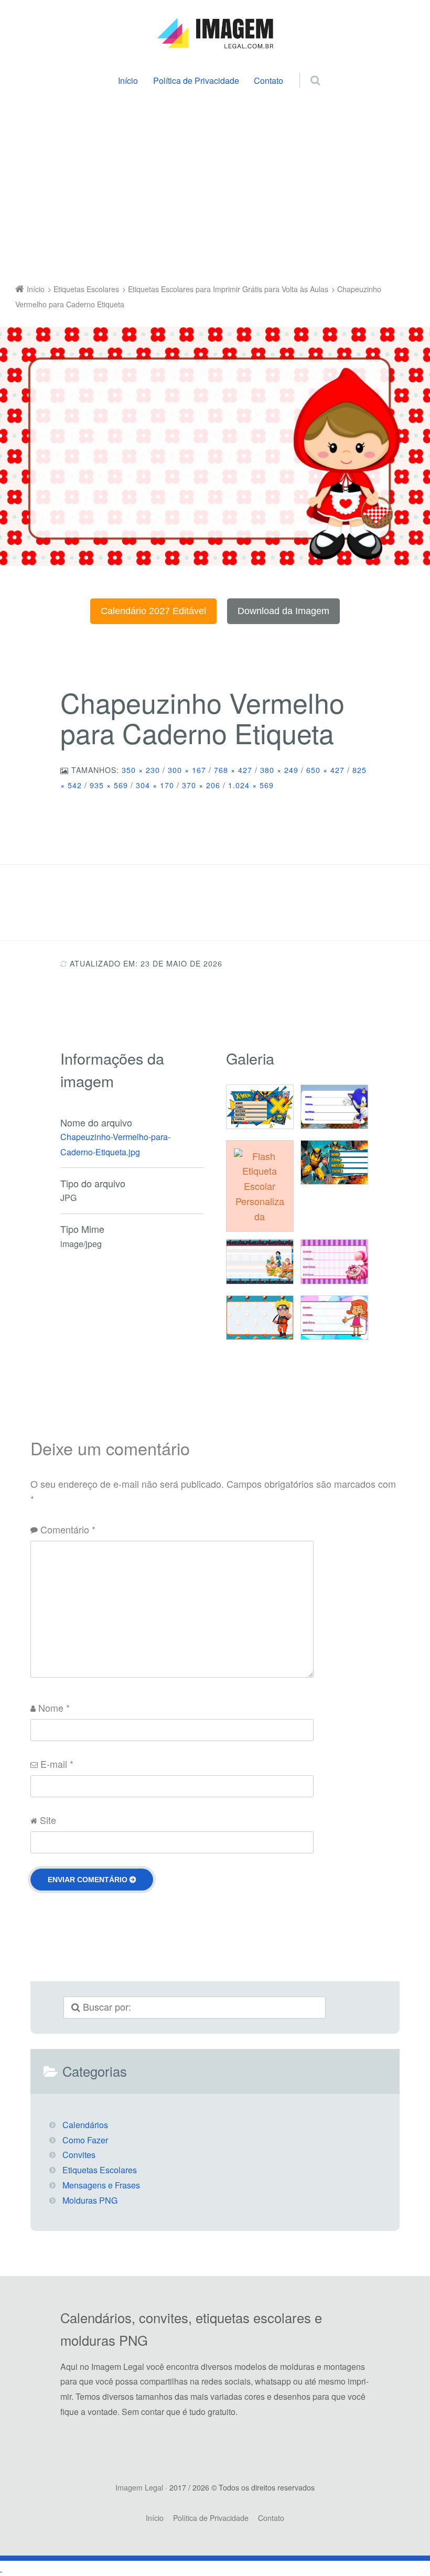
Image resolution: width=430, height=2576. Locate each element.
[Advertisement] (215, 188)
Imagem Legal (139, 2487)
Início (128, 80)
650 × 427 (325, 770)
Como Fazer (85, 2140)
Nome (54, 1708)
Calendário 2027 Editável (153, 611)
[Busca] (305, 69)
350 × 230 (141, 770)
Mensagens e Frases (101, 2185)
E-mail (57, 1764)
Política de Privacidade (196, 80)
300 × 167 (187, 770)
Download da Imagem (283, 611)
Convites (79, 2155)
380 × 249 (279, 770)
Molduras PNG (90, 2200)
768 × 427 (233, 770)
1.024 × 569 (251, 785)
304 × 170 (155, 785)
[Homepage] (215, 34)
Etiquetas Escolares (100, 2170)
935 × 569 (109, 785)
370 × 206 (201, 785)
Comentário (68, 1529)
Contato (268, 80)
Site (48, 1820)
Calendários (85, 2125)
